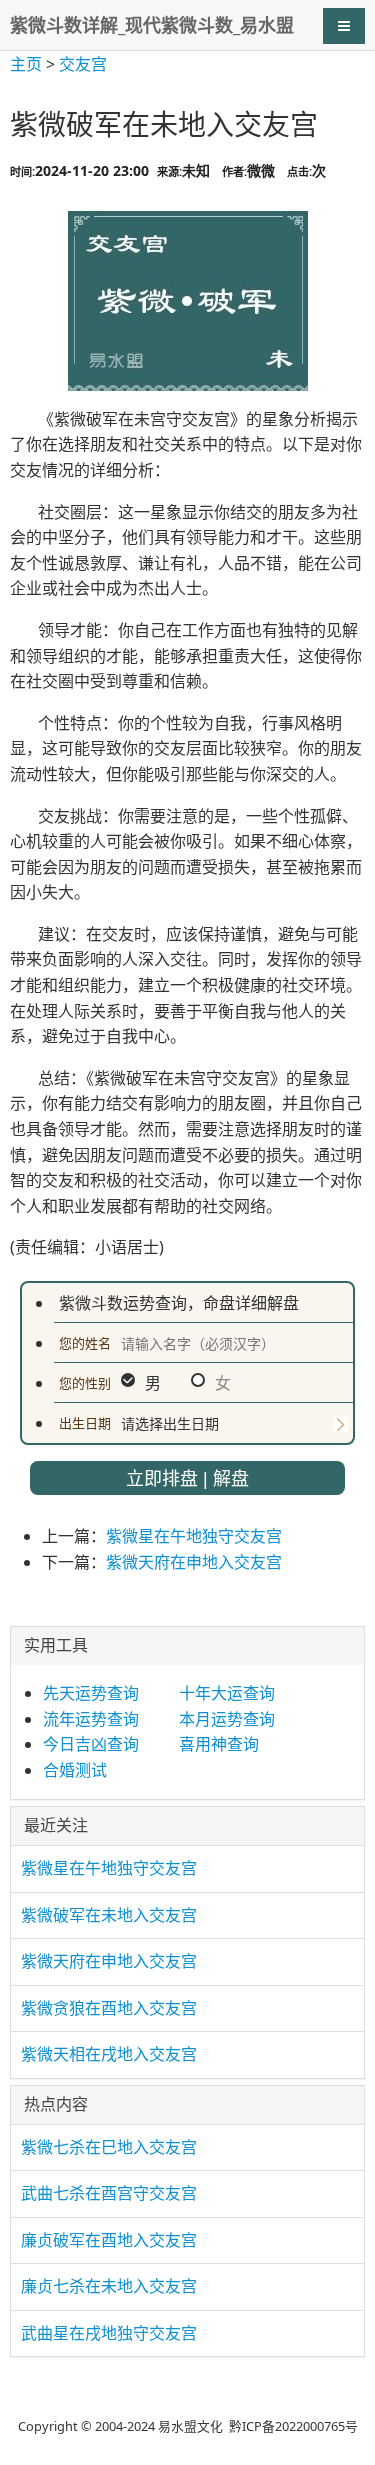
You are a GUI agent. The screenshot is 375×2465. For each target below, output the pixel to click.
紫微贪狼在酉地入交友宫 (109, 2008)
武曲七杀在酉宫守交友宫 (109, 2193)
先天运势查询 (91, 1693)
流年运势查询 (91, 1719)
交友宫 (83, 64)
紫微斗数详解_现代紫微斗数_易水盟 (152, 25)
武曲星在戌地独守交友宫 (109, 2333)
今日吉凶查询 (91, 1744)
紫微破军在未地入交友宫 (109, 1915)
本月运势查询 (227, 1719)
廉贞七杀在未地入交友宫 (109, 2286)
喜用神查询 (219, 1744)
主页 (26, 64)
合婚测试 (75, 1770)
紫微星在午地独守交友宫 (194, 1536)
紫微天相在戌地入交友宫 (109, 2054)
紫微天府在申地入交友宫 (194, 1562)
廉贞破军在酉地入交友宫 (109, 2240)
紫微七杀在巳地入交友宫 (109, 2147)
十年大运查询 (227, 1693)
